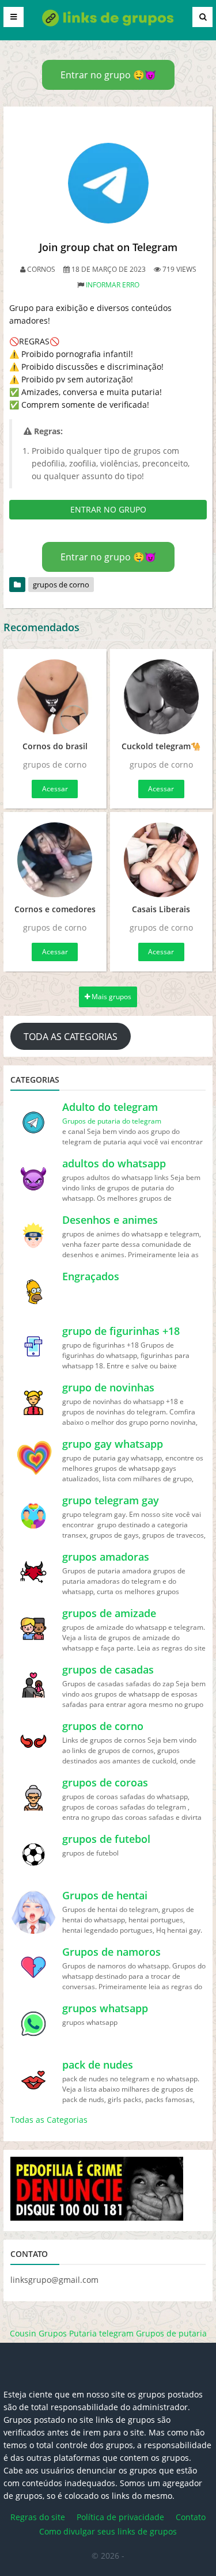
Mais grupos (111, 997)
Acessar (55, 789)
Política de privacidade (120, 2517)
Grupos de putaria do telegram (112, 1121)
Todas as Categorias (49, 2120)
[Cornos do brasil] (55, 697)
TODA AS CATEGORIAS (71, 1037)
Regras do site (38, 2517)
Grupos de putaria (171, 2333)
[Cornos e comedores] (55, 860)
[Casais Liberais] (162, 860)
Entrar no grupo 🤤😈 (108, 75)
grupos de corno (61, 585)
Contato (191, 2517)
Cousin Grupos (38, 2333)
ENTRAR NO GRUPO (108, 509)
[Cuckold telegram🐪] (162, 697)
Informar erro (113, 285)
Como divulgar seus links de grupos (108, 2531)
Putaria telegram (101, 2333)
